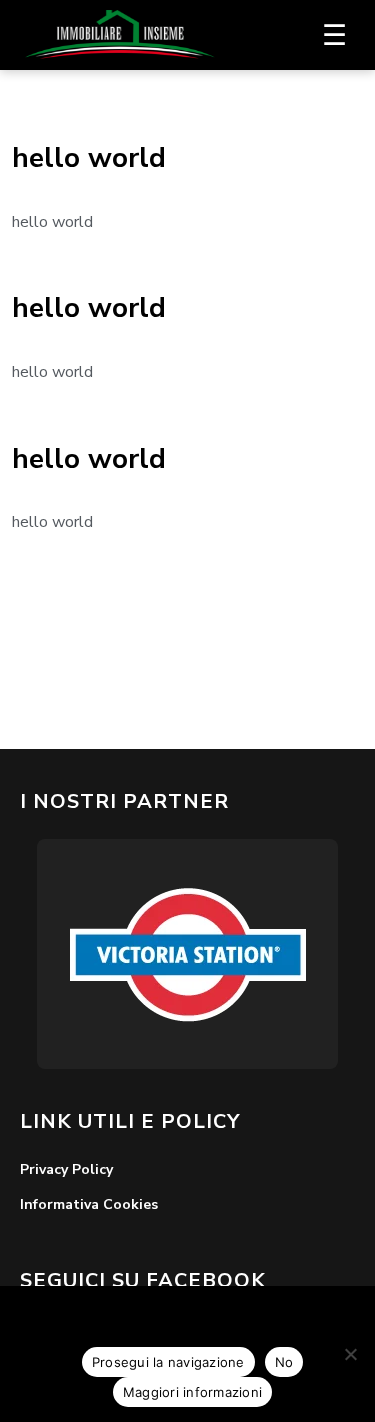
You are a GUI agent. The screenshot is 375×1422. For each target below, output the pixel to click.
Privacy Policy (66, 1169)
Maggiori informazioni (192, 1392)
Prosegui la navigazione (168, 1362)
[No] (350, 1354)
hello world (89, 158)
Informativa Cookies (89, 1204)
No (284, 1362)
